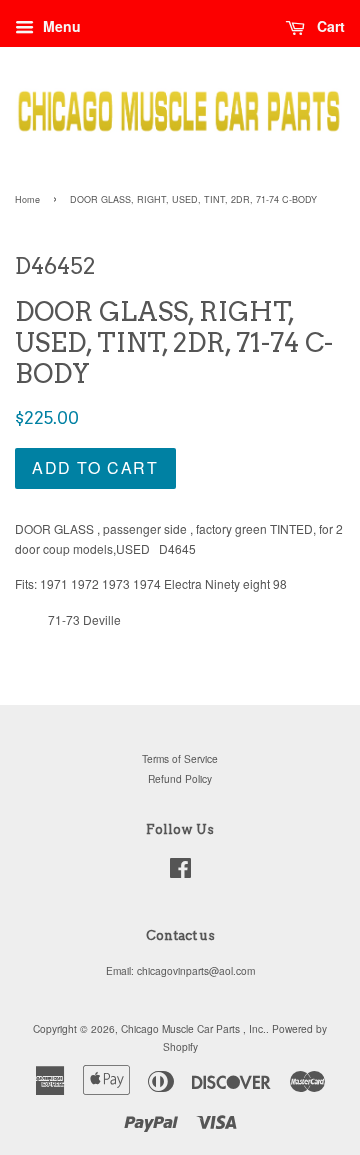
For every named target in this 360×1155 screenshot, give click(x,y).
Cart (329, 26)
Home (27, 199)
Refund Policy (180, 778)
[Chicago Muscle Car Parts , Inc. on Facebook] (180, 872)
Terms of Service (180, 758)
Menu (60, 26)
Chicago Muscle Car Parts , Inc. (193, 1028)
